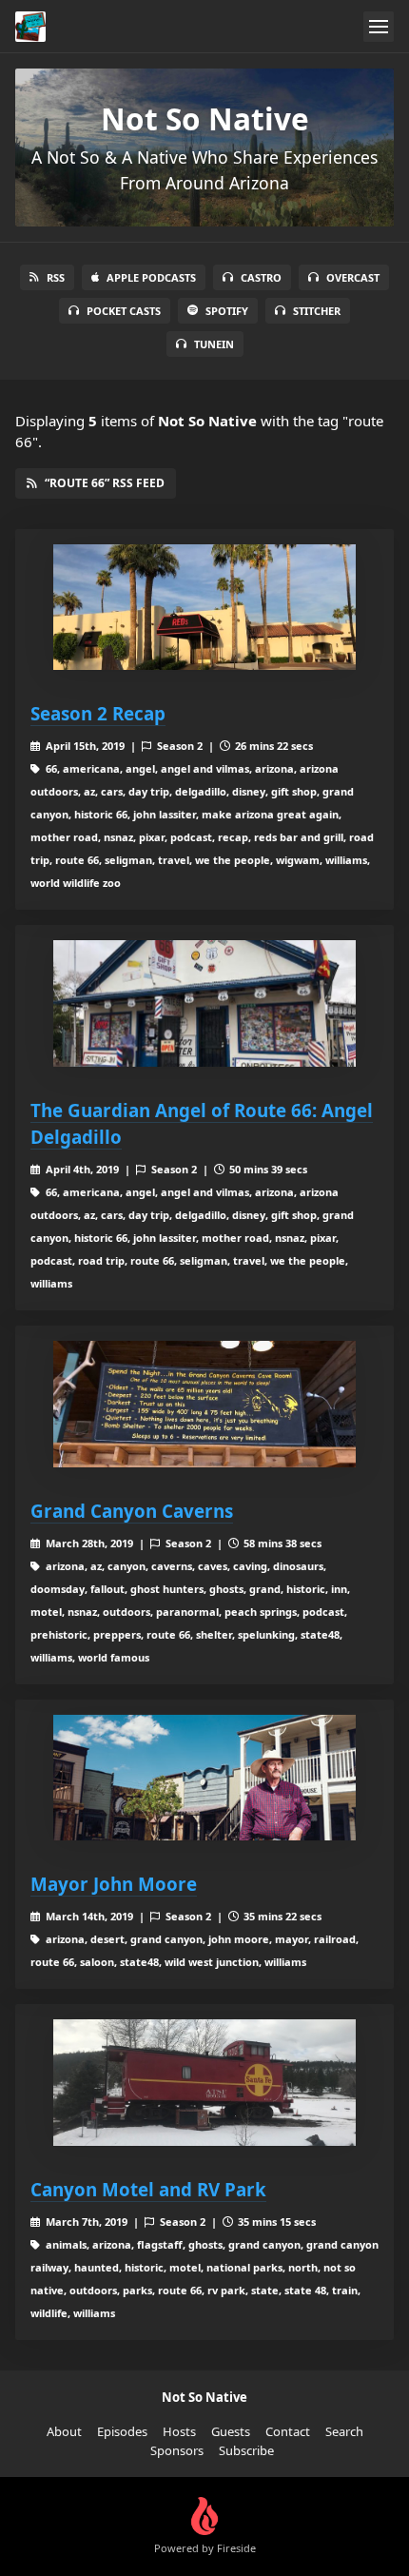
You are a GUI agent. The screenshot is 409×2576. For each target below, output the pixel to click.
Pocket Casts (124, 311)
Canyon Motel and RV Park (148, 2189)
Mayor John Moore (114, 1884)
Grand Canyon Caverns (132, 1511)
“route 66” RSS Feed (105, 483)
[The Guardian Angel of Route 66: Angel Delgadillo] (204, 1003)
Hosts (179, 2431)
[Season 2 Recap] (204, 608)
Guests (231, 2431)
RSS (56, 277)
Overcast (353, 277)
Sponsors (177, 2450)
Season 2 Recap (98, 713)
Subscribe (246, 2450)
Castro (261, 277)
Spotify (227, 311)
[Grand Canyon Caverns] (204, 1404)
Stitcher (317, 311)
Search (344, 2431)
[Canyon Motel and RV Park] (204, 2083)
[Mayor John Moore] (204, 1778)
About (64, 2431)
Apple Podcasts (151, 277)
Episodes (122, 2431)
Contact (288, 2431)
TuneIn (214, 344)
